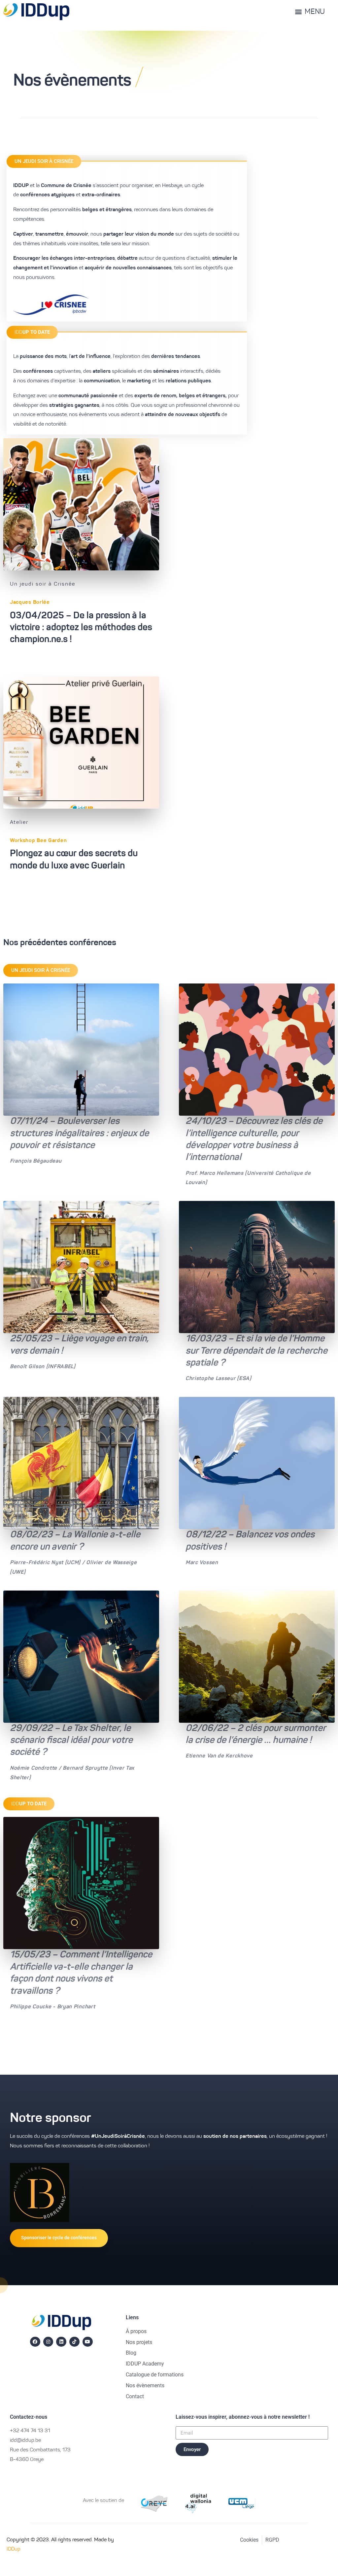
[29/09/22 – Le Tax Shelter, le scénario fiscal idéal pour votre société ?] (81, 1657)
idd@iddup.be (25, 2441)
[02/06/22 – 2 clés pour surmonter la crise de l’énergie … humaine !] (257, 1657)
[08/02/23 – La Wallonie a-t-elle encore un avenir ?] (81, 1463)
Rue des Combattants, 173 (40, 2450)
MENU (315, 12)
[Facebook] (35, 2342)
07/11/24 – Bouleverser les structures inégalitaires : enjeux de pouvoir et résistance (79, 1134)
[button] (44, 161)
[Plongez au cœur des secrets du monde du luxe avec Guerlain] (81, 743)
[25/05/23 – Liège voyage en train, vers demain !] (81, 1267)
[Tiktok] (74, 2342)
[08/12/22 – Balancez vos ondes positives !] (257, 1463)
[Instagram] (48, 2342)
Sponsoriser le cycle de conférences (59, 2238)
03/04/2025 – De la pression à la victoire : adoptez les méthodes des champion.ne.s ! (81, 628)
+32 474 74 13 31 (30, 2431)
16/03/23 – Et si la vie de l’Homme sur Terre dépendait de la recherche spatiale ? (256, 1351)
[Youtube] (88, 2342)
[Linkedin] (61, 2342)
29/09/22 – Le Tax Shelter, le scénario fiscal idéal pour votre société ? (71, 1741)
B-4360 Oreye (27, 2460)
